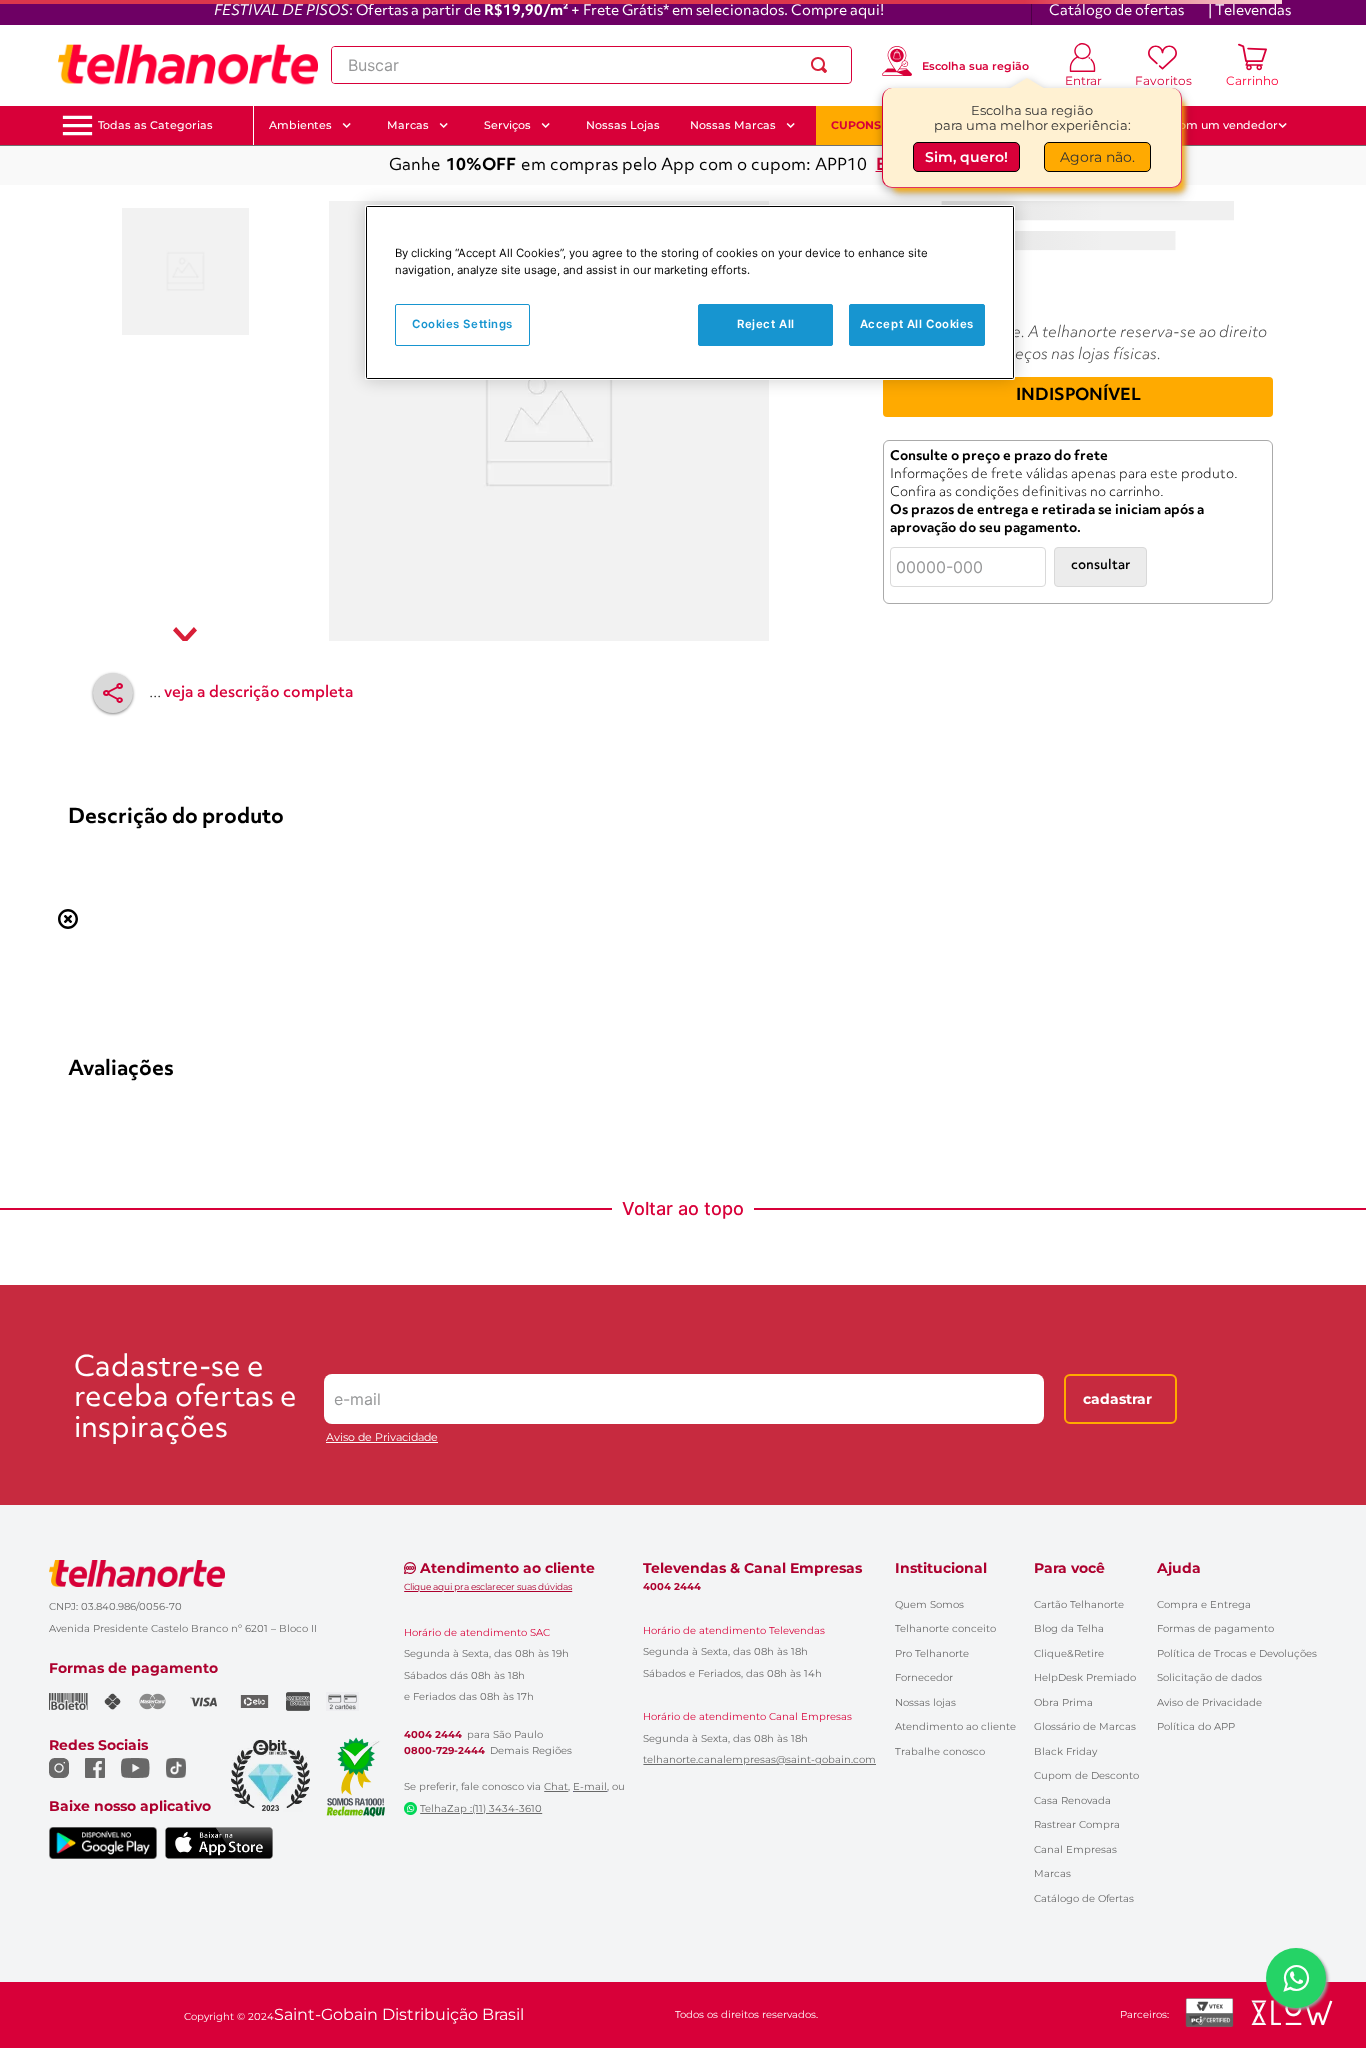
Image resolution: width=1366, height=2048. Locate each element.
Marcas (1052, 1873)
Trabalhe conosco (940, 1751)
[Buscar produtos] (823, 65)
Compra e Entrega (1204, 1604)
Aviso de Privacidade (382, 1437)
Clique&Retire (1069, 1653)
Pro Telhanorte (932, 1653)
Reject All (766, 324)
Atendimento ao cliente (955, 1726)
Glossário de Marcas (1085, 1726)
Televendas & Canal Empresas (752, 1568)
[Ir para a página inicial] (188, 65)
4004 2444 (433, 1735)
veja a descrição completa (259, 693)
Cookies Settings (462, 324)
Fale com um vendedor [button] (1212, 125)
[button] (155, 125)
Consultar (1100, 565)
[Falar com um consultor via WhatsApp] (1296, 1978)
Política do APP (1196, 1726)
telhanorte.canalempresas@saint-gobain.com (759, 1760)
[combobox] (591, 65)
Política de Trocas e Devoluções (1237, 1653)
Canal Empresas (1075, 1849)
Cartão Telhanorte (1079, 1604)
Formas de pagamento (1215, 1628)
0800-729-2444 (444, 1751)
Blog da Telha (1069, 1628)
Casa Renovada (1072, 1800)
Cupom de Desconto (1086, 1775)
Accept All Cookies (917, 324)
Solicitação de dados (1209, 1677)
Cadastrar (1117, 1399)
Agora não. (1097, 157)
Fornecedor (924, 1677)
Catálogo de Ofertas (1084, 1898)
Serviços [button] (507, 125)
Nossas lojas (925, 1702)
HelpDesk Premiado (1085, 1677)
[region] (690, 292)
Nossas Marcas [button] (733, 125)
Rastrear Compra (1077, 1824)
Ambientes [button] (300, 125)
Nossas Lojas (623, 125)
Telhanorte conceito (945, 1628)
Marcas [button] (408, 125)
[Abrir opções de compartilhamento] (113, 693)
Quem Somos (929, 1604)
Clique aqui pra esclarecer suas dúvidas (488, 1586)
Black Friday (1065, 1751)
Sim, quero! (966, 157)
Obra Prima (1063, 1702)
